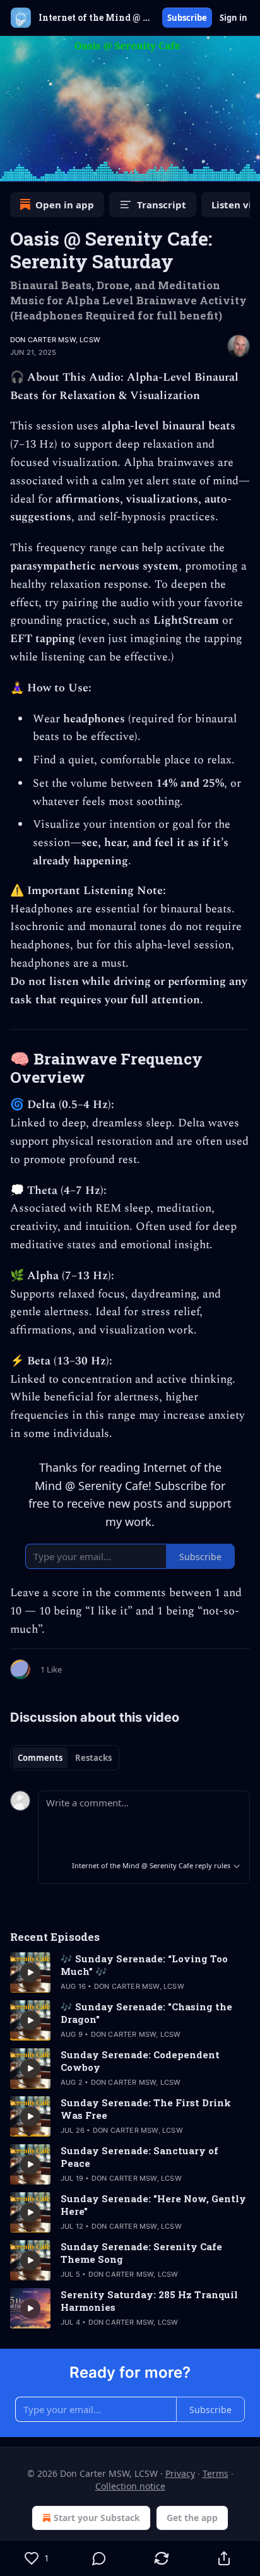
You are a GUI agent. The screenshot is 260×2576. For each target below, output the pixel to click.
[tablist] (65, 1758)
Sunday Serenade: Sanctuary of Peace (139, 2157)
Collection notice (130, 2486)
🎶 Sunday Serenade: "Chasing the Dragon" (146, 2013)
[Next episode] (42, 168)
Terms (216, 2473)
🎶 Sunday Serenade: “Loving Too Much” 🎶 (144, 1965)
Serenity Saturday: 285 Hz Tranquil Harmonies (149, 2301)
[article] (130, 1972)
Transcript (162, 205)
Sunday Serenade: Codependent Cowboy (140, 2061)
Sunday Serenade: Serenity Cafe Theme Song (141, 2253)
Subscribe (187, 18)
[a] (30, 1972)
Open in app (65, 205)
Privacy (180, 2473)
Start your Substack (97, 2518)
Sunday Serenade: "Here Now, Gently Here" (153, 2205)
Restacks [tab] (93, 1758)
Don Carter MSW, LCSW (55, 340)
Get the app (192, 2518)
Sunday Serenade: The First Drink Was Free (146, 2109)
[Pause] (14, 168)
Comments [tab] (40, 1758)
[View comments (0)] (99, 2558)
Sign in (233, 18)
